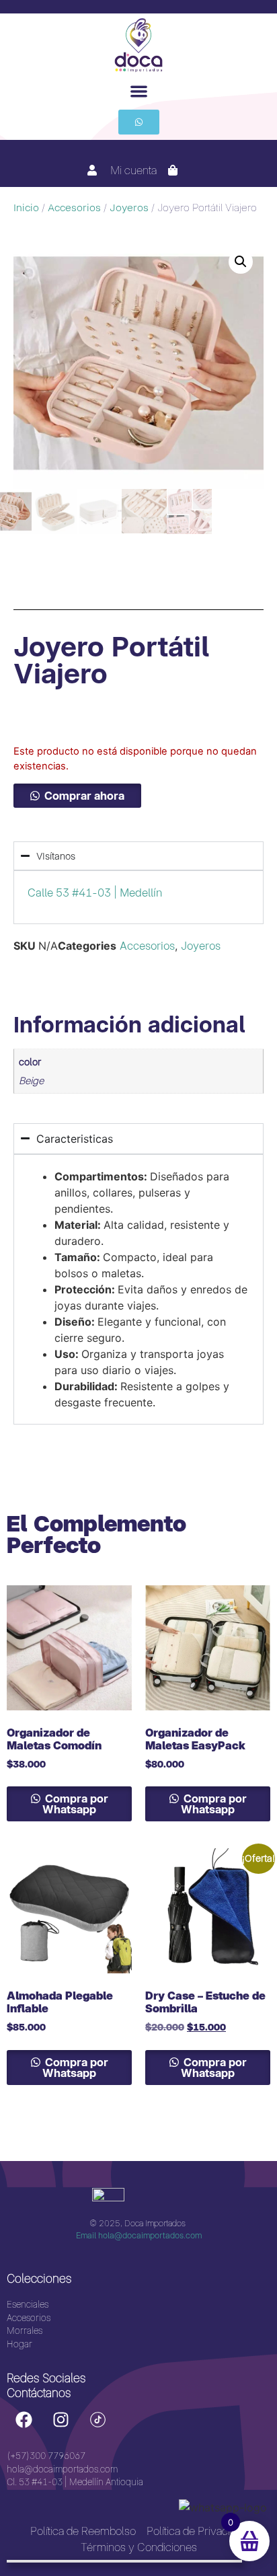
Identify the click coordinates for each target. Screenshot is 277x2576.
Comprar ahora (84, 796)
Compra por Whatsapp (75, 1804)
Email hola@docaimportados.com (139, 2235)
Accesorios (74, 208)
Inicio (26, 208)
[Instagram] (61, 2419)
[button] (139, 91)
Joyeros (129, 208)
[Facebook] (24, 2419)
